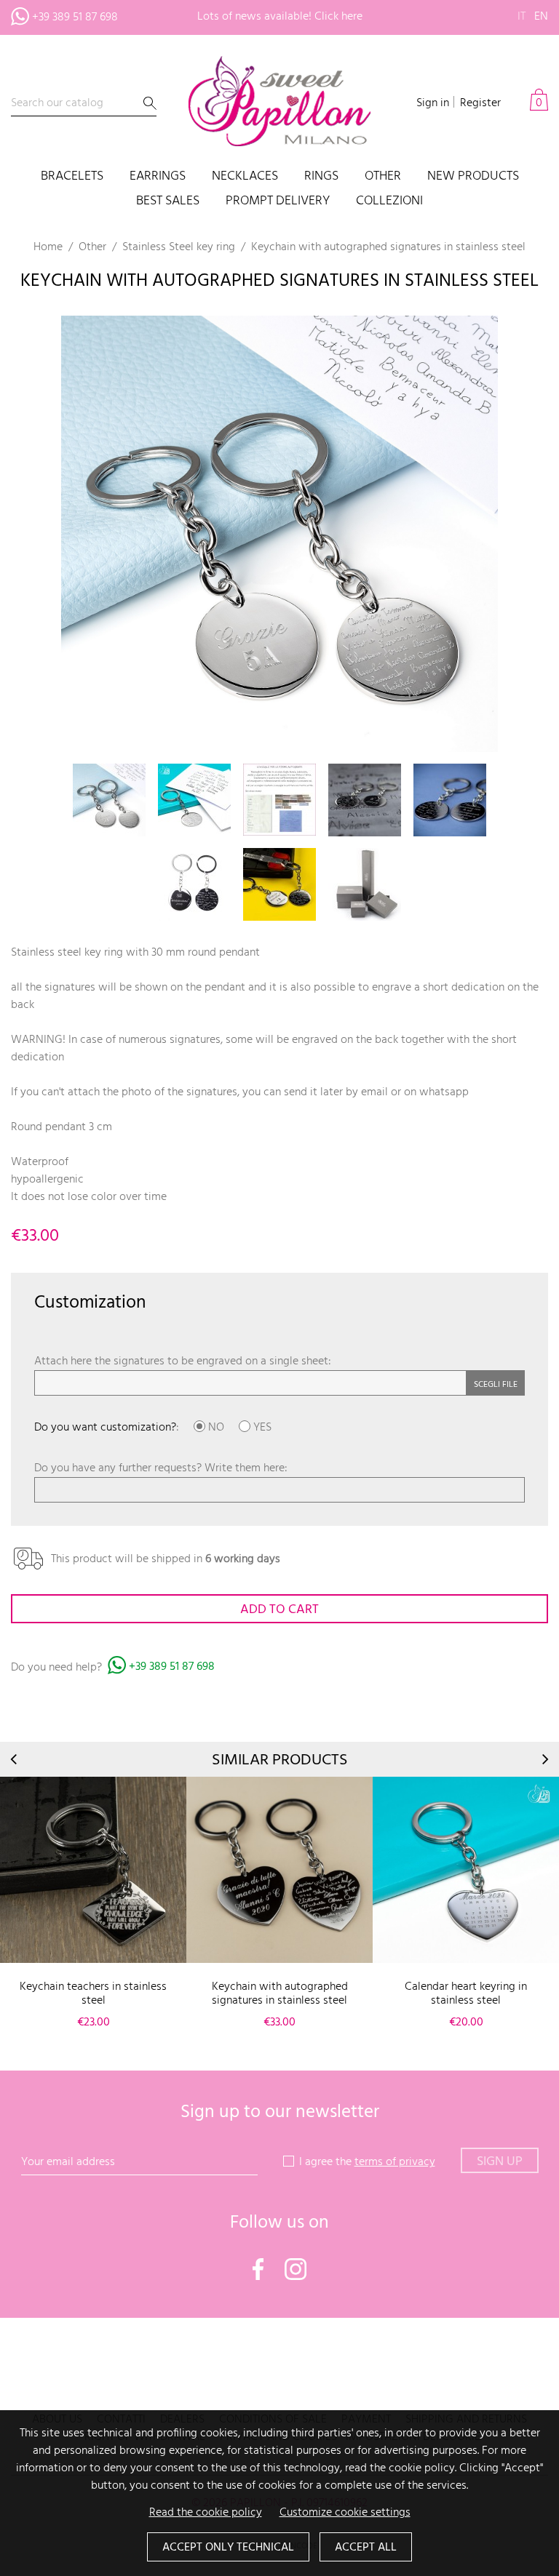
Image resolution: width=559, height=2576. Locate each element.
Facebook (258, 2269)
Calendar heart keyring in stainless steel (466, 1994)
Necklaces (245, 177)
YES (261, 1428)
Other (383, 177)
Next (544, 1759)
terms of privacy (395, 2162)
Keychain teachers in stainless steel (93, 1994)
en (541, 17)
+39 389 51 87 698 (75, 17)
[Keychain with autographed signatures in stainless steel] (279, 1870)
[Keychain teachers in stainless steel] (93, 1870)
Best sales (168, 202)
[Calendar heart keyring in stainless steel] (466, 1870)
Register (480, 103)
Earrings (158, 177)
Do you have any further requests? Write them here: (161, 1468)
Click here (338, 17)
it (522, 17)
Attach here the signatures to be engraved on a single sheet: (183, 1361)
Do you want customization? (105, 1428)
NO (215, 1428)
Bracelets (72, 177)
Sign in (433, 103)
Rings (321, 177)
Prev (15, 1759)
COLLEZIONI (389, 202)
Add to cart (279, 1610)
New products (473, 177)
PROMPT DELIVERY (278, 202)
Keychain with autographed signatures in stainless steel (280, 1994)
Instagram (296, 2269)
